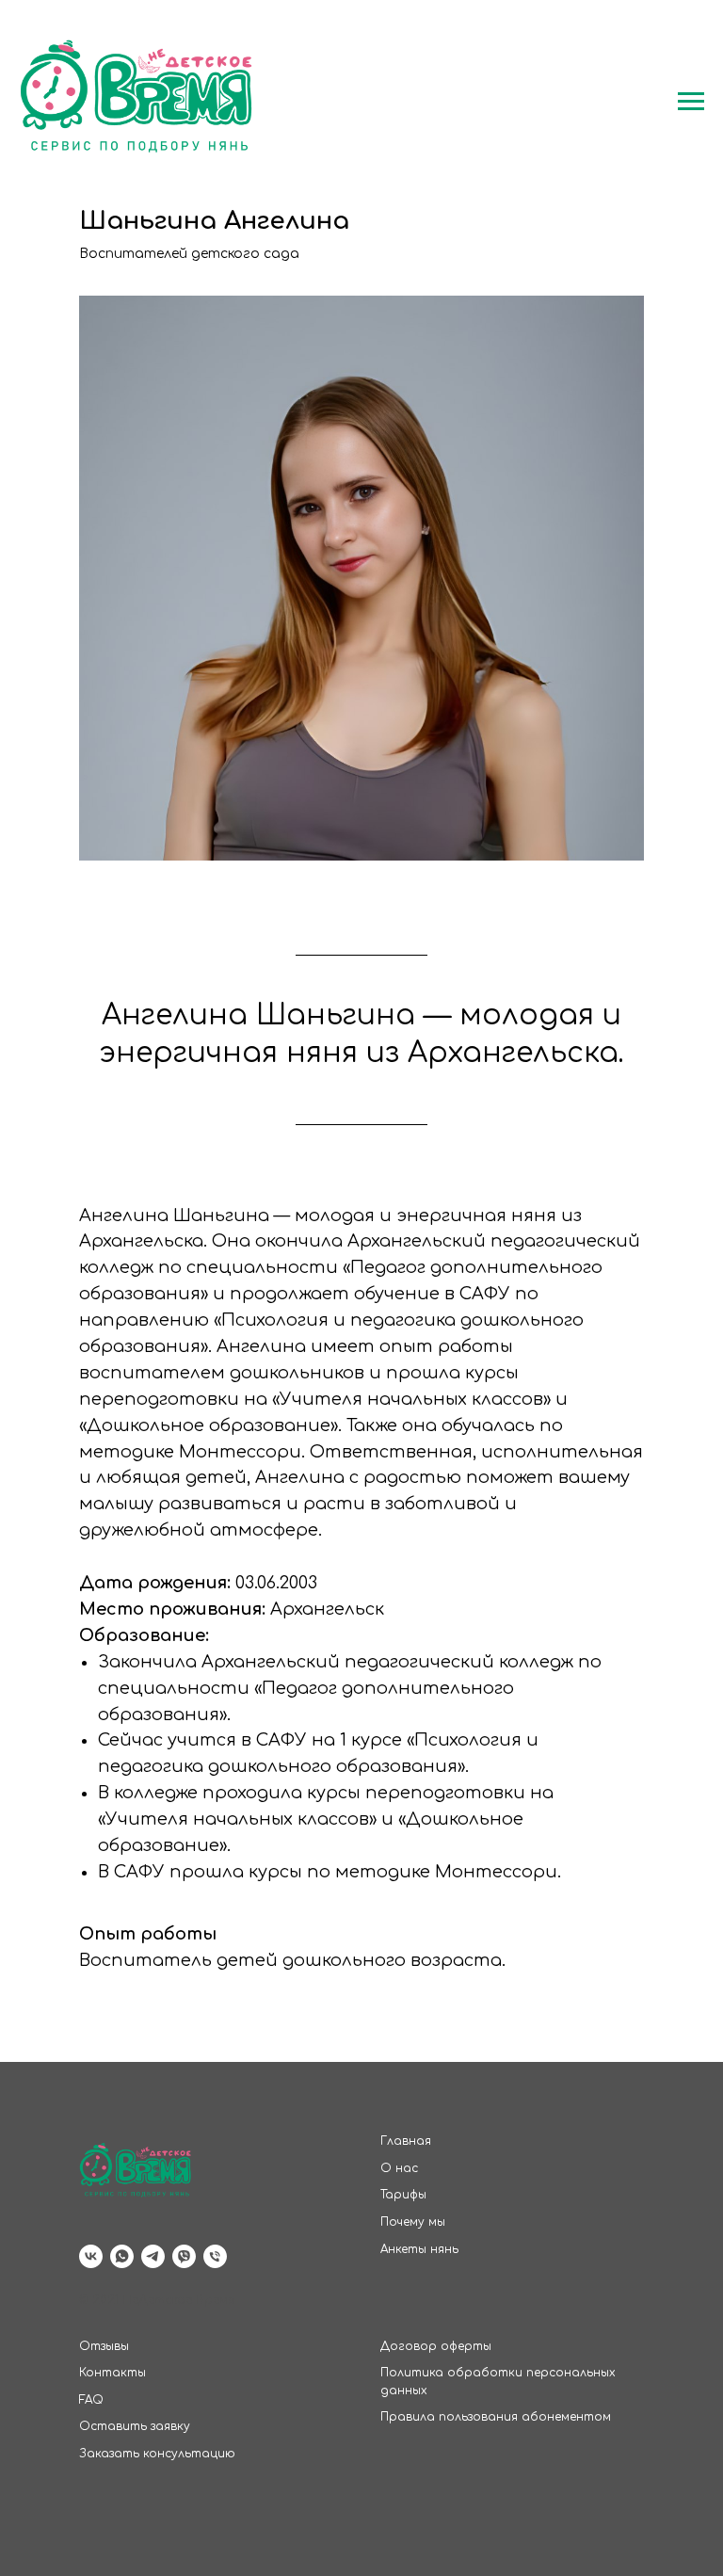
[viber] (184, 2256)
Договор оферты (436, 2346)
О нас (399, 2168)
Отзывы (104, 2346)
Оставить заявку (135, 2426)
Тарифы (403, 2195)
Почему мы (413, 2222)
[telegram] (153, 2256)
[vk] (91, 2256)
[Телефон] (215, 2256)
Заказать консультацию (157, 2454)
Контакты (112, 2373)
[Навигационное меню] (691, 102)
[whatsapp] (122, 2256)
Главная (406, 2141)
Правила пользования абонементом (496, 2417)
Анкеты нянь (419, 2249)
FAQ (91, 2400)
